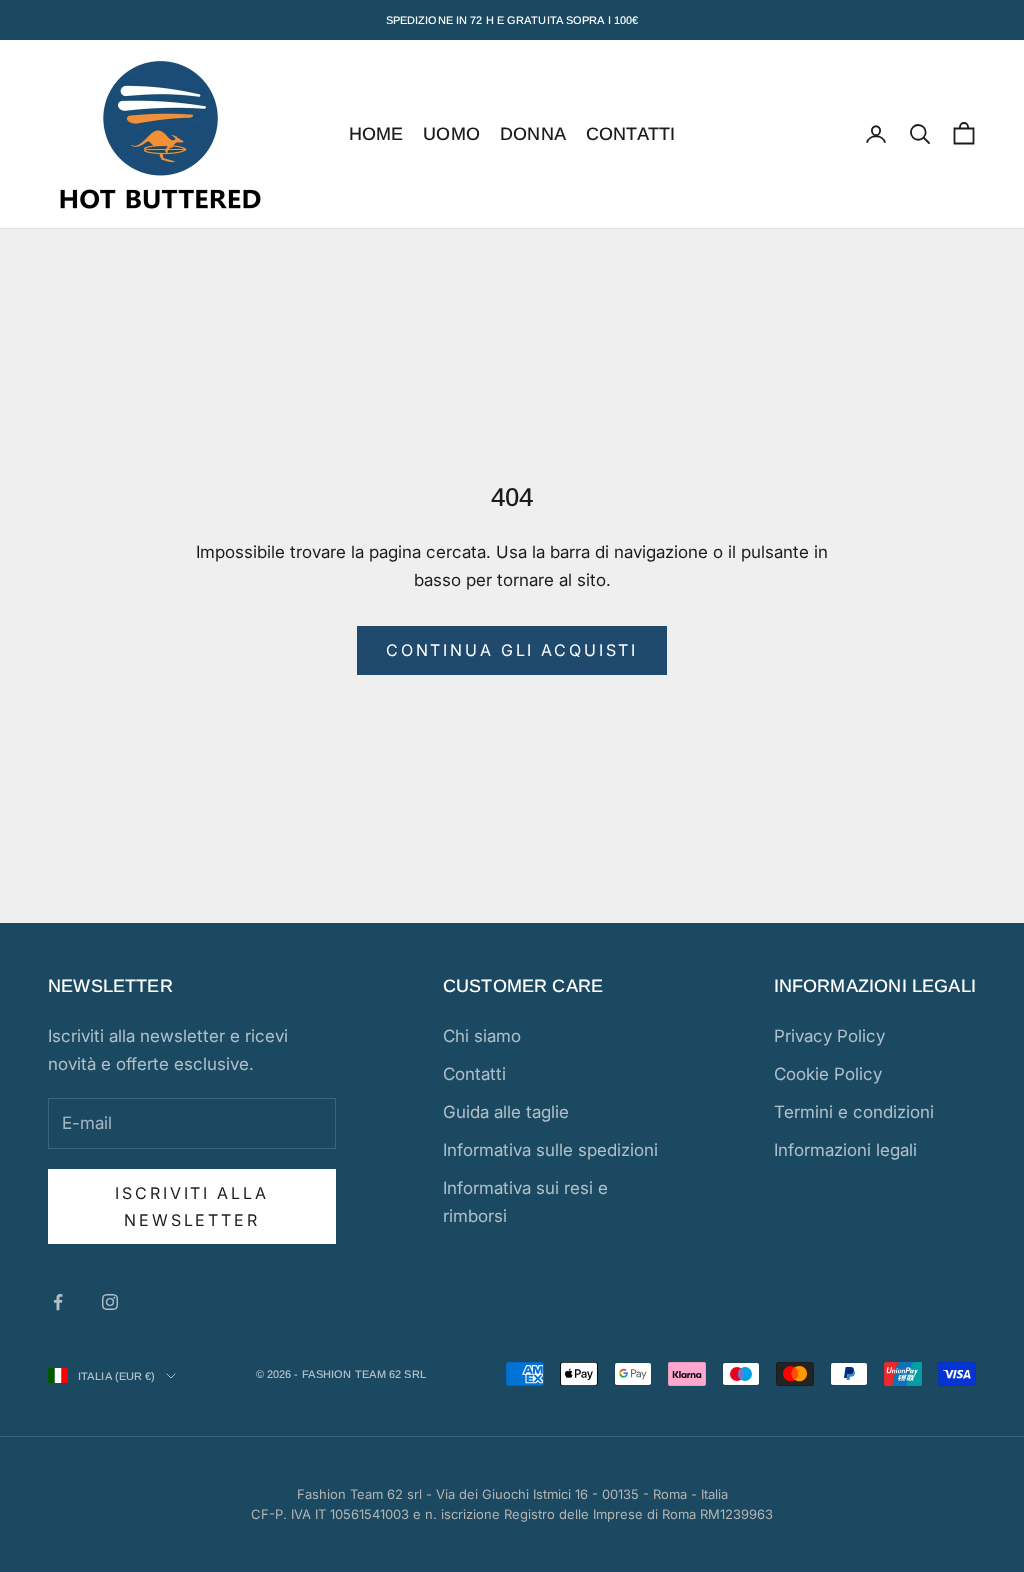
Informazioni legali (845, 1150)
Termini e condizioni (854, 1112)
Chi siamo (482, 1036)
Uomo (451, 134)
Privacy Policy (829, 1036)
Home (376, 134)
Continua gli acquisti (512, 650)
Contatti (630, 134)
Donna (533, 134)
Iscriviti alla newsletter (191, 1206)
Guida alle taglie (506, 1112)
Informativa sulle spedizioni (550, 1150)
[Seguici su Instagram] (110, 1302)
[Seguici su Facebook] (58, 1302)
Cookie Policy (828, 1074)
